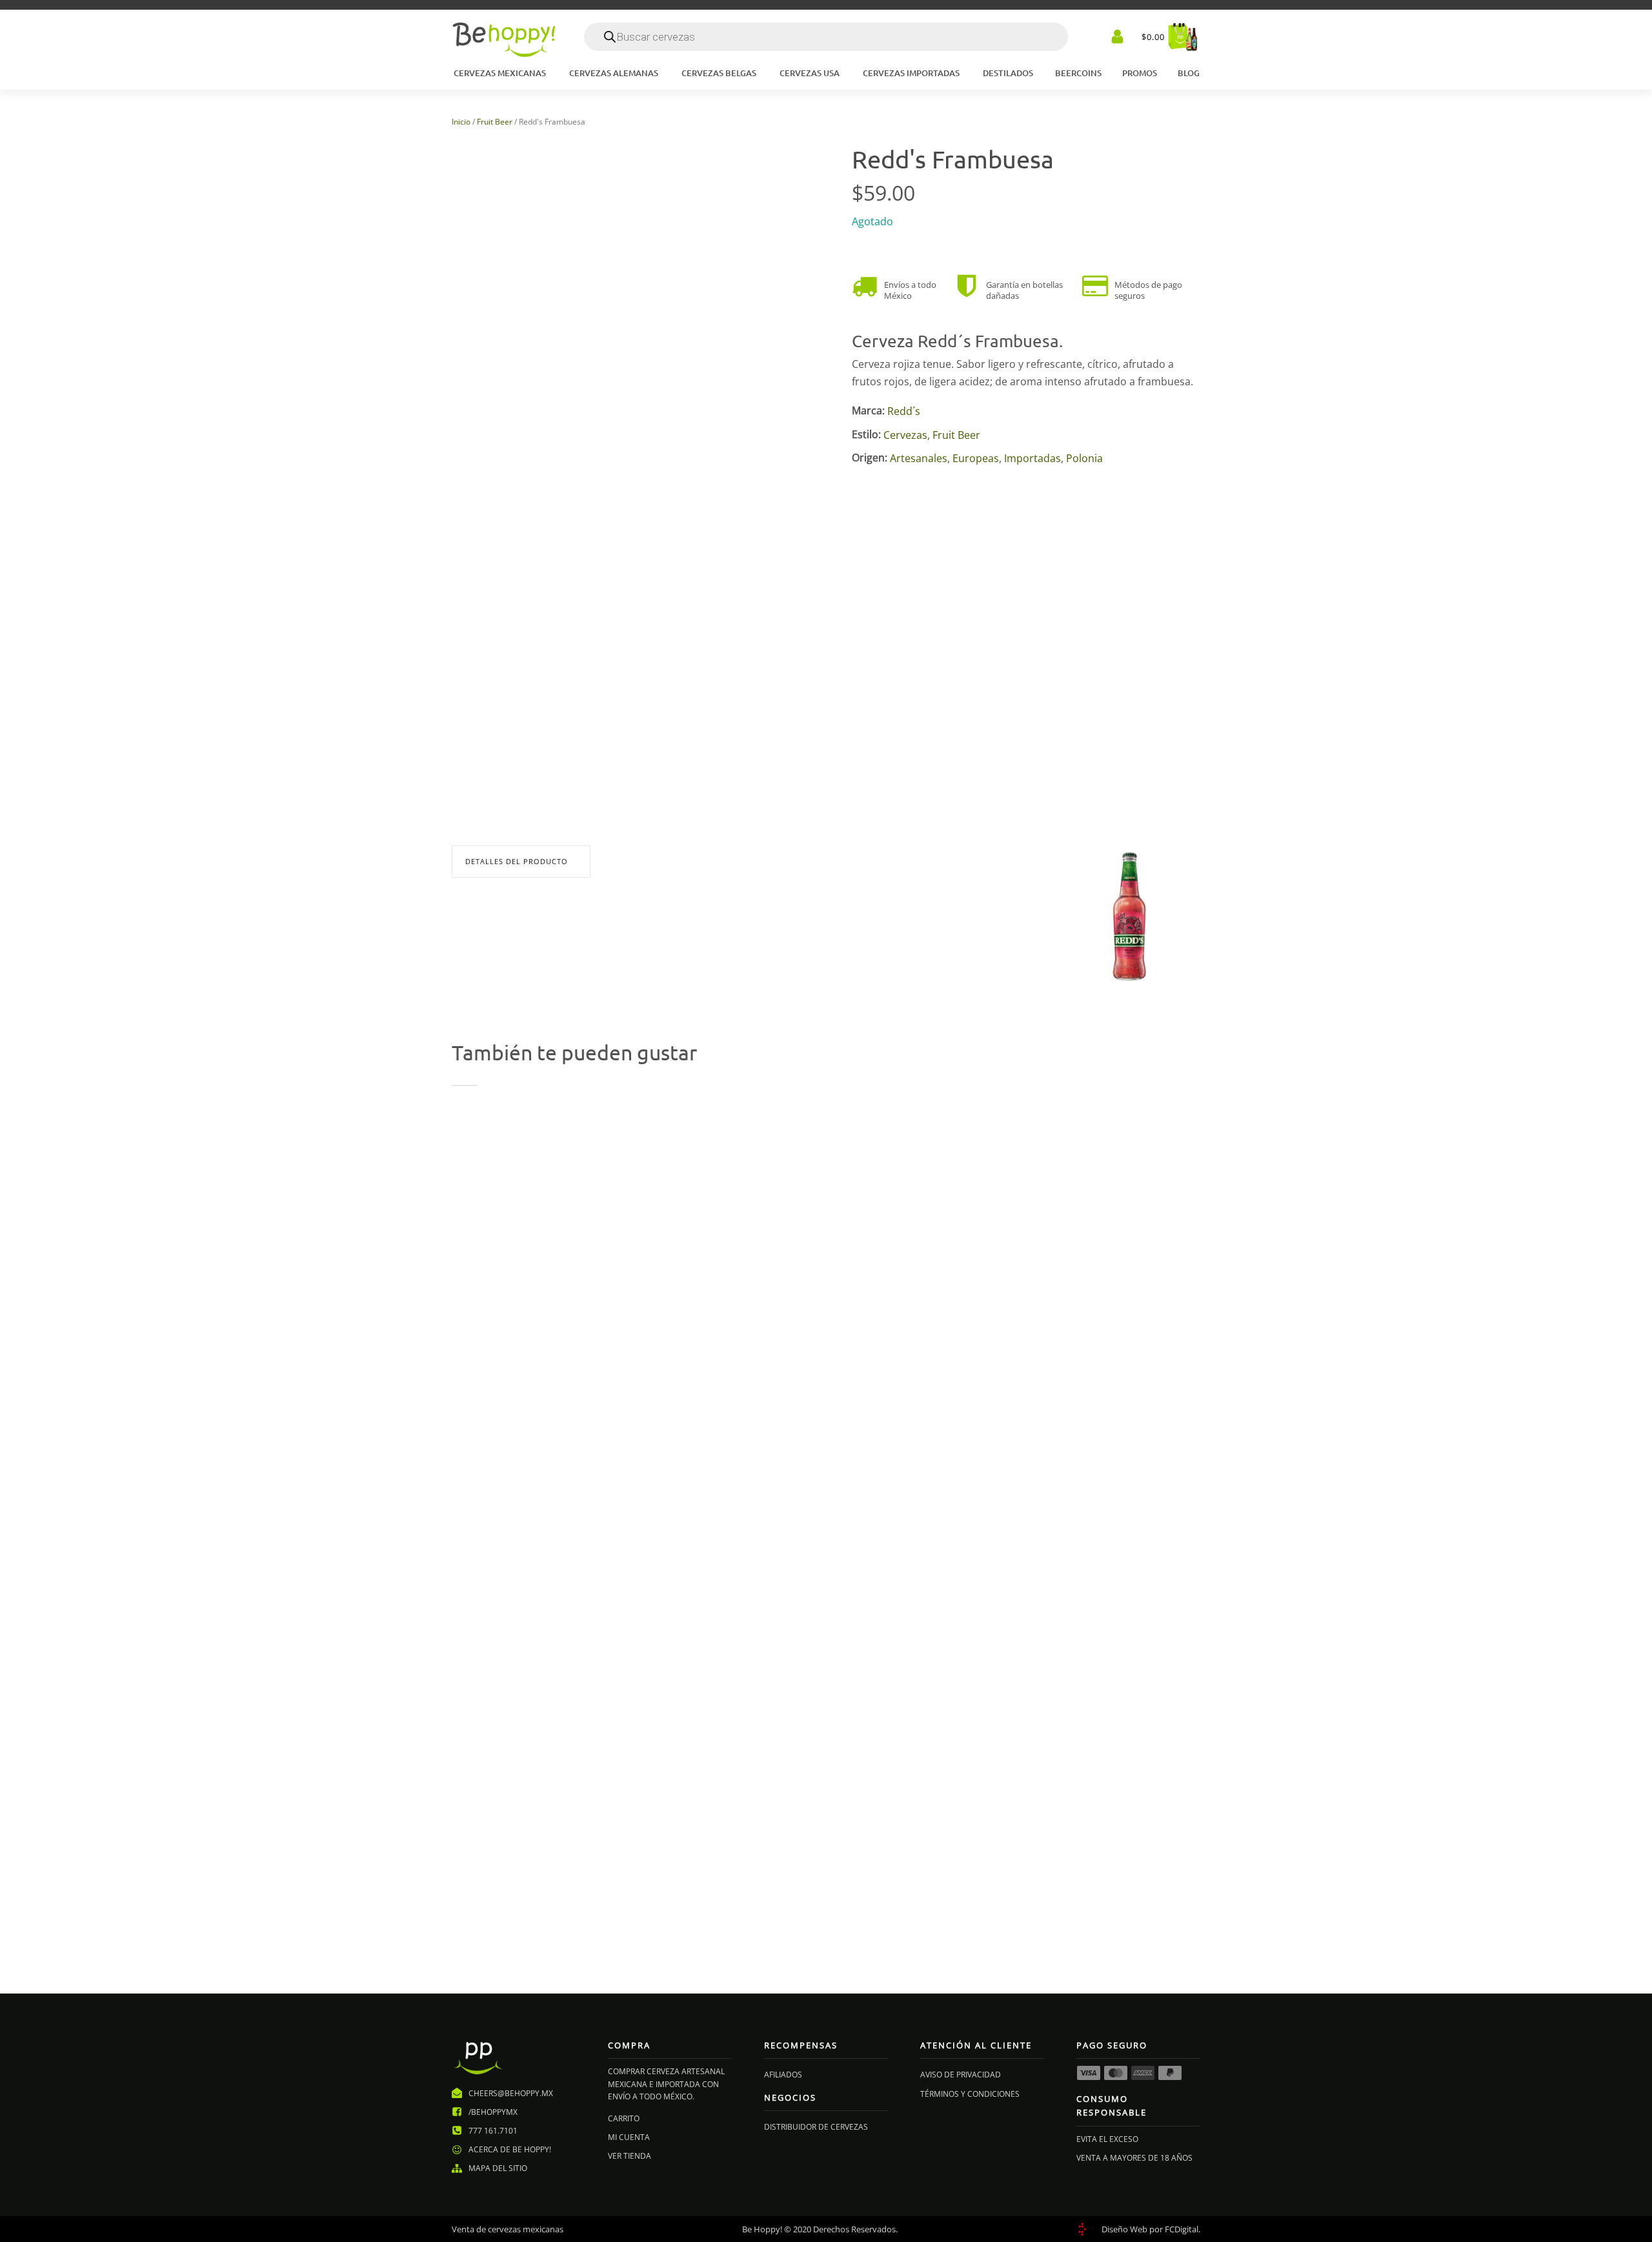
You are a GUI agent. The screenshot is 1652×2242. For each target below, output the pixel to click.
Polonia (1084, 458)
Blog (1189, 73)
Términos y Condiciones (970, 2094)
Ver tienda (630, 2156)
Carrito (624, 2118)
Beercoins (1078, 73)
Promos (1140, 73)
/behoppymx (493, 2112)
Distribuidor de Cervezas (816, 2127)
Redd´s (904, 411)
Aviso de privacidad (961, 2075)
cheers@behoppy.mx (511, 2093)
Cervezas (905, 434)
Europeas (976, 458)
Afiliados (783, 2075)
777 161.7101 (493, 2131)
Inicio (461, 122)
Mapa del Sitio (498, 2168)
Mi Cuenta (629, 2137)
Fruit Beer (495, 122)
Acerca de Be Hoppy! (510, 2149)
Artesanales (919, 458)
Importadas (1032, 458)
